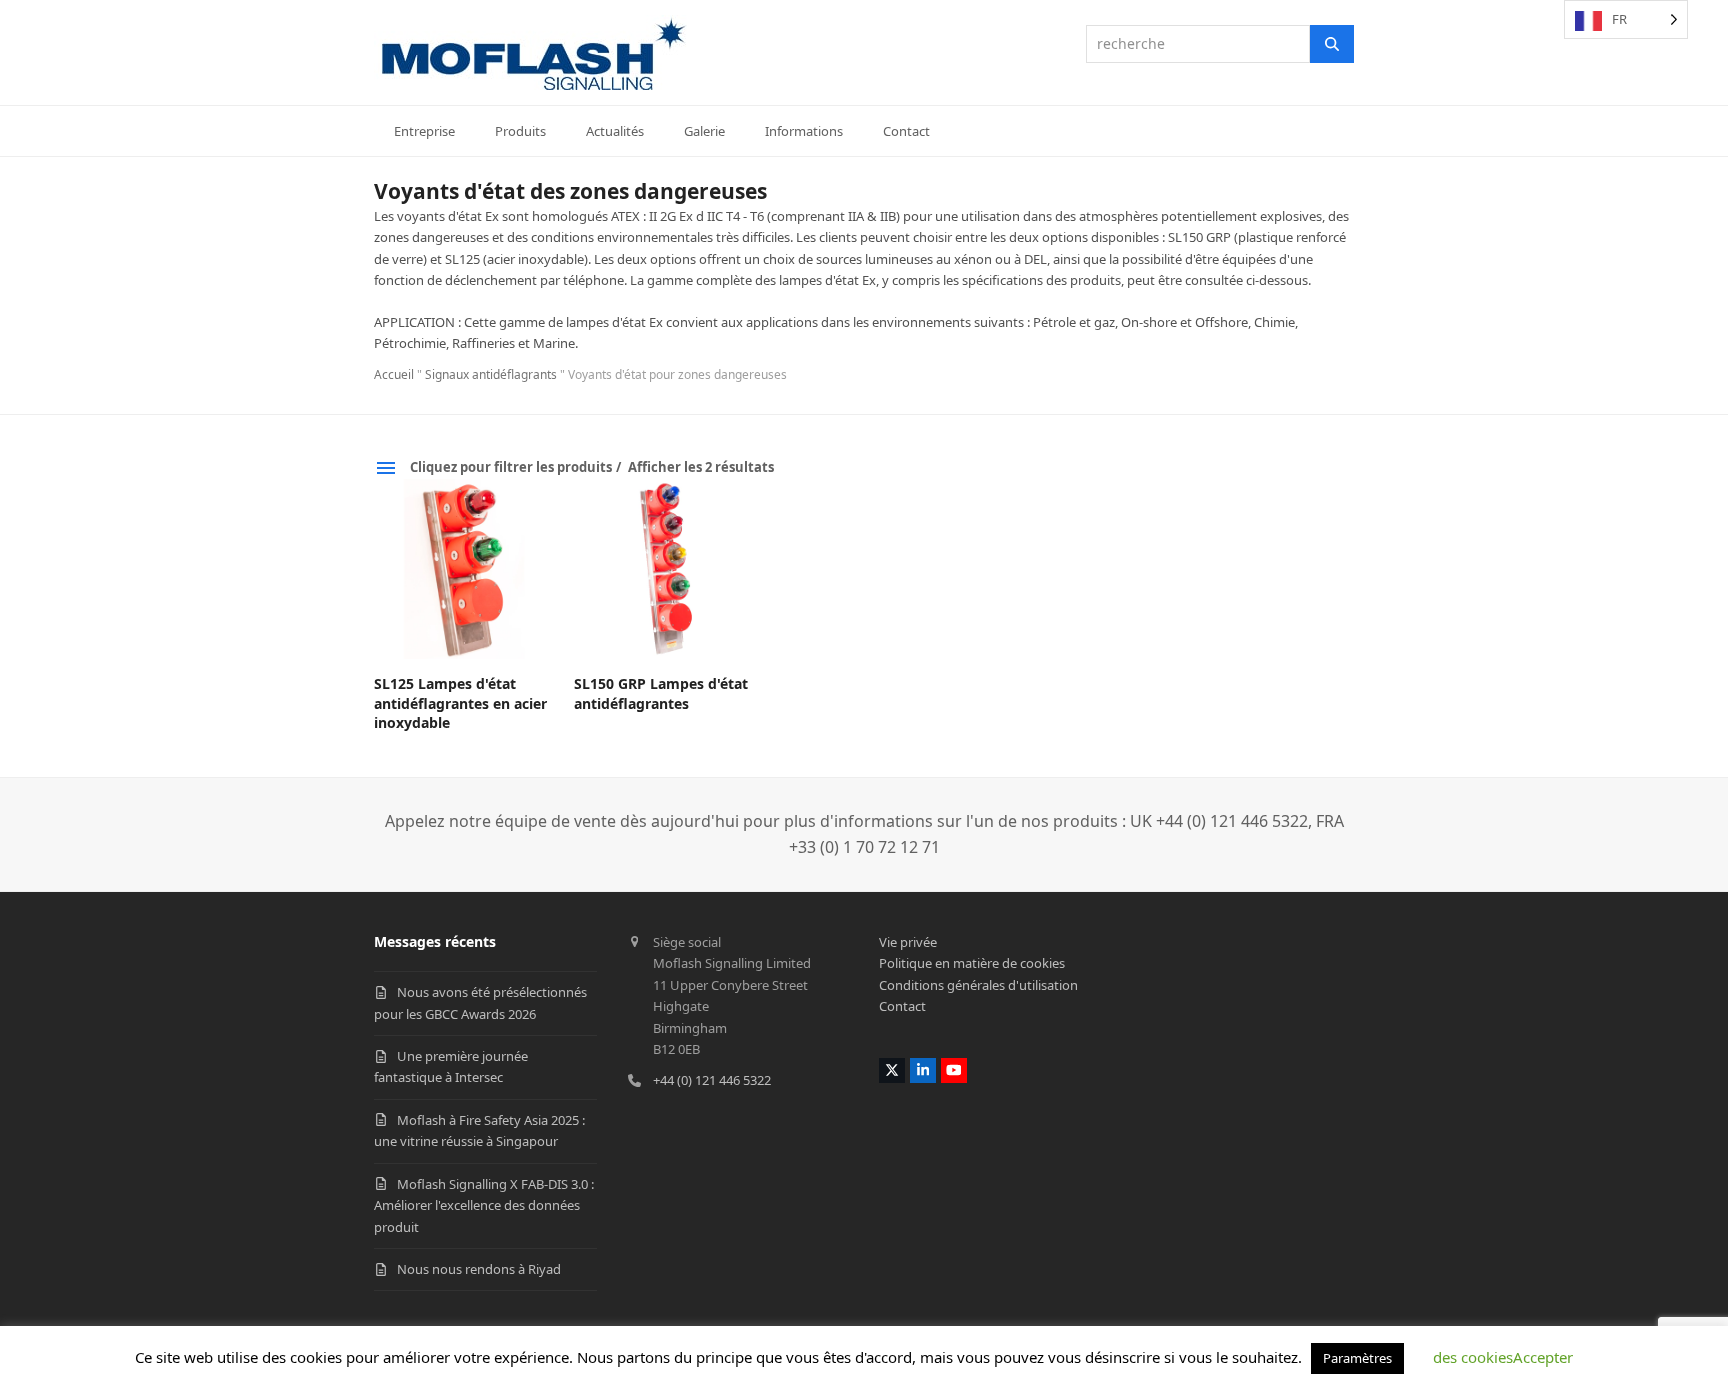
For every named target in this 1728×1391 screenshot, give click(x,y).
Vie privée (908, 942)
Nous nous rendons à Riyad (479, 1269)
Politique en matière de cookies (972, 963)
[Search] (1332, 44)
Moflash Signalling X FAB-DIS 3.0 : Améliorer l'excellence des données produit (484, 1205)
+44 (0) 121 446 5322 (712, 1080)
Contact (902, 1006)
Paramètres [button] (1357, 1358)
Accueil (394, 374)
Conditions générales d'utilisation (978, 985)
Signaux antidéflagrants (491, 374)
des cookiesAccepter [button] (1503, 1357)
